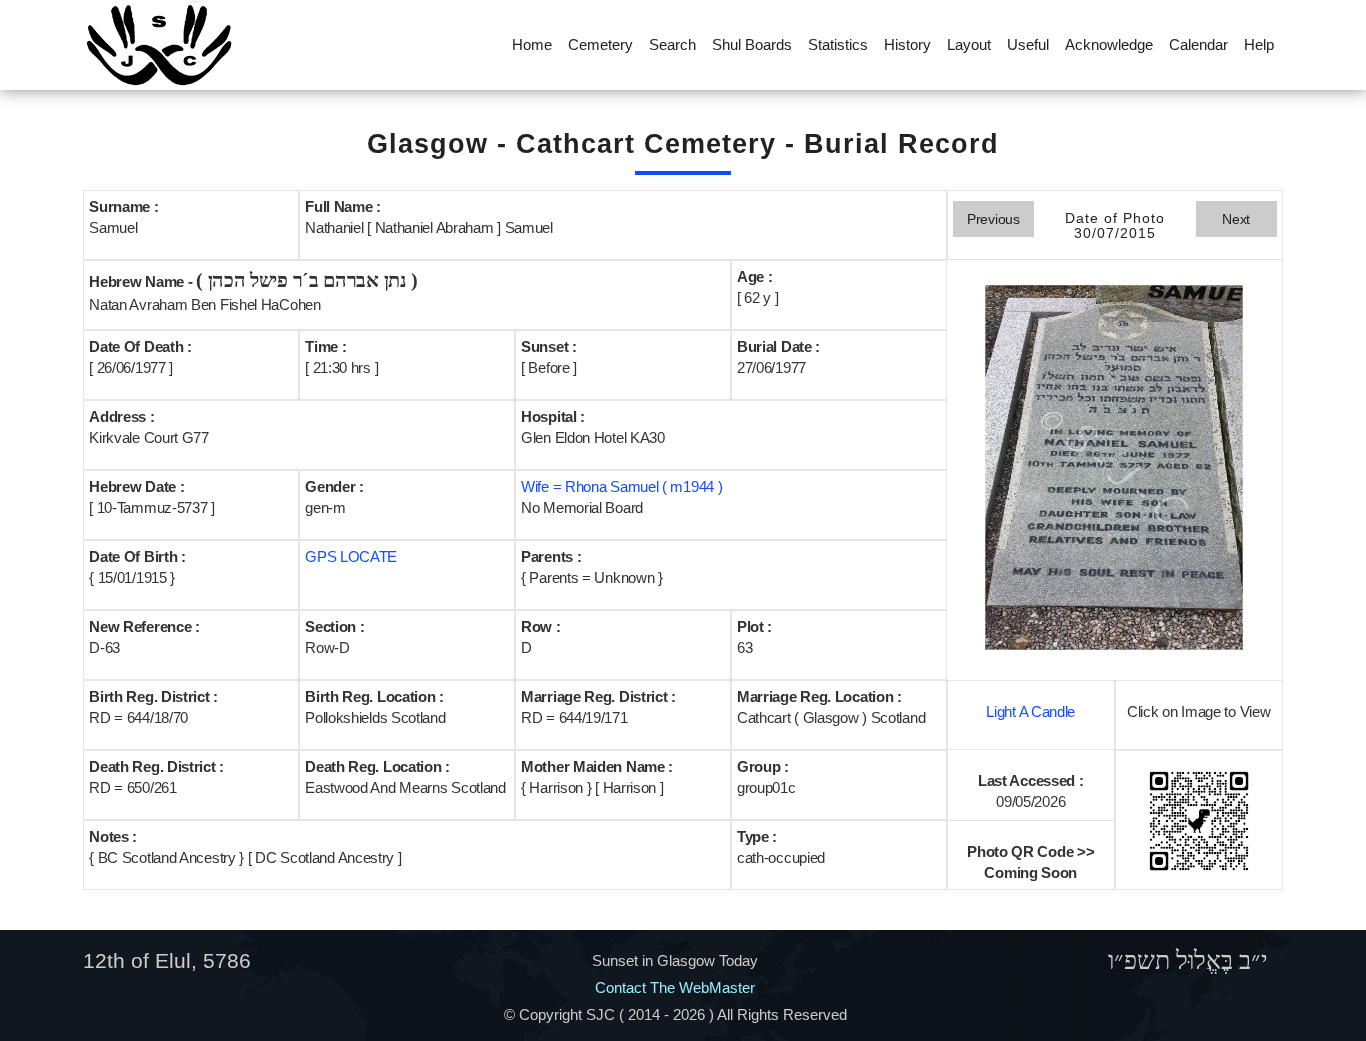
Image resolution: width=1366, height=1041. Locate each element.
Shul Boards (752, 44)
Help (1259, 44)
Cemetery (600, 44)
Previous (993, 219)
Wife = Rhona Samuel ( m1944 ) (621, 486)
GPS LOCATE (351, 556)
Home (532, 44)
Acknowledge (1109, 44)
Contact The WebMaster (675, 987)
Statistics (838, 44)
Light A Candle (1030, 711)
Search (672, 44)
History (907, 44)
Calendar (1198, 44)
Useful (1028, 44)
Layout (969, 44)
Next (1236, 219)
